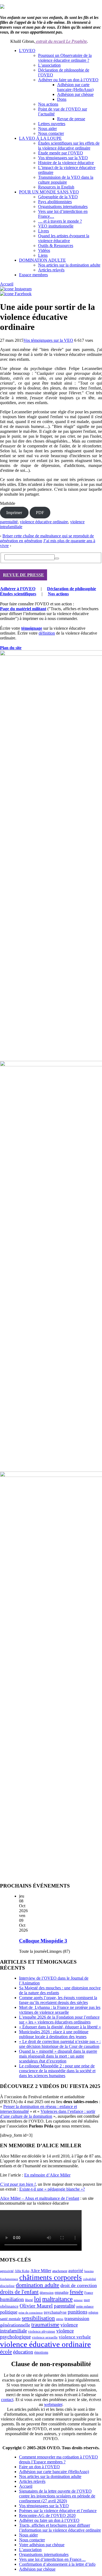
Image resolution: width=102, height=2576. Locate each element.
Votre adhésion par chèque (42, 2545)
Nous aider (47, 129)
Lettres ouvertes (52, 124)
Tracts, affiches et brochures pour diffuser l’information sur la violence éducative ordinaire (60, 2528)
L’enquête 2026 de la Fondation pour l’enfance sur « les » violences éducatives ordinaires (59, 2020)
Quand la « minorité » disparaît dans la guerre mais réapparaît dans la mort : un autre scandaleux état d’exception (58, 2056)
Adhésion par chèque (75, 94)
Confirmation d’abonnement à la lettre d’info (57, 2564)
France (89, 2293)
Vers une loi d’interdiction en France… (52, 2559)
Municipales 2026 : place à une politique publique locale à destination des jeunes (54, 2034)
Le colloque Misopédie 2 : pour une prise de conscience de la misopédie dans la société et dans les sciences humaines (57, 2071)
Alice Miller (41, 2271)
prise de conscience (31, 2313)
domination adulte (38, 2285)
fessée (76, 2292)
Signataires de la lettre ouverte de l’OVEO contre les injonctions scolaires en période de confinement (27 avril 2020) (57, 2496)
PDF (40, 513)
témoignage (32, 628)
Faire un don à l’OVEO (39, 2467)
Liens (43, 255)
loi (38, 2299)
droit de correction (79, 2285)
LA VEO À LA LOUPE (40, 138)
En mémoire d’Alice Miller (47, 2175)
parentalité (9, 522)
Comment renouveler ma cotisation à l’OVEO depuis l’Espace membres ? (58, 2459)
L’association (49, 65)
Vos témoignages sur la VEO (63, 158)
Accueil (7, 284)
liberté (29, 2300)
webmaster (53, 2404)
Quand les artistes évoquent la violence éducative (64, 238)
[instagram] (16, 289)
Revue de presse (71, 119)
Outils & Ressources (56, 246)
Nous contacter (51, 133)
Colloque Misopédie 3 (43, 1941)
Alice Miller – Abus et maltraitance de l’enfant (40, 2198)
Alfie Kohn (22, 2271)
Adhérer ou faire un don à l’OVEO (68, 80)
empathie (62, 2293)
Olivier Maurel (36, 2306)
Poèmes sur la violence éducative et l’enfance (58, 2511)
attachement (60, 2271)
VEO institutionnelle (56, 226)
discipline (7, 2286)
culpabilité (89, 2279)
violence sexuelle (45, 2337)
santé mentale (10, 2319)
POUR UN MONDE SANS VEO (49, 192)
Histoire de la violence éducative (66, 163)
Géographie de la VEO (58, 197)
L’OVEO (27, 51)
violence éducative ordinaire (44, 522)
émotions (41, 2352)
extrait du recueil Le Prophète (61, 41)
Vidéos (44, 250)
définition (47, 633)
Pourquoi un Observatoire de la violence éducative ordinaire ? (65, 58)
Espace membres (33, 275)
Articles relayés (51, 270)
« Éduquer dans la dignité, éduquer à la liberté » (60, 2027)
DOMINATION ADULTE (42, 260)
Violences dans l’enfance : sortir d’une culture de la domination (48, 2114)
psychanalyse (55, 2312)
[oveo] (2, 7)
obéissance (9, 2306)
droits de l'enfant (19, 2292)
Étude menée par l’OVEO (61, 153)
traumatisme (45, 2325)
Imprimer (14, 513)
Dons (62, 99)
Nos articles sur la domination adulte (69, 265)
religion (93, 2312)
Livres (44, 231)
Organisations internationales (63, 207)
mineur (78, 2300)
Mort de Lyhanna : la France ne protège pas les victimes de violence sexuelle (60, 2010)
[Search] (57, 558)
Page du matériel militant (23, 609)
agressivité (7, 2271)
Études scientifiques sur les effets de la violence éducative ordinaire (69, 146)
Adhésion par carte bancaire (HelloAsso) (75, 87)
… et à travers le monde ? (60, 221)
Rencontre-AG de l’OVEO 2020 (47, 2515)
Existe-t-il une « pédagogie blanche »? (52, 2189)
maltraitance (57, 2299)
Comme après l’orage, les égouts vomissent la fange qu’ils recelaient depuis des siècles (58, 2000)
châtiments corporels (51, 2278)
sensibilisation (38, 2318)
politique (9, 2312)
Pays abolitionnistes (55, 202)
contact (7, 2400)
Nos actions (48, 104)
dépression (47, 2293)
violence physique (42, 2331)
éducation (23, 2352)
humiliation (12, 2299)
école (6, 2352)
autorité (76, 2271)
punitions (78, 2312)
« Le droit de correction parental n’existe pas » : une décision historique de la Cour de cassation (60, 2044)
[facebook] (16, 294)
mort (87, 2300)
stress (60, 2319)
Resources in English (56, 187)
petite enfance (85, 2307)
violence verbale (75, 2337)
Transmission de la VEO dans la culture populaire (66, 180)
